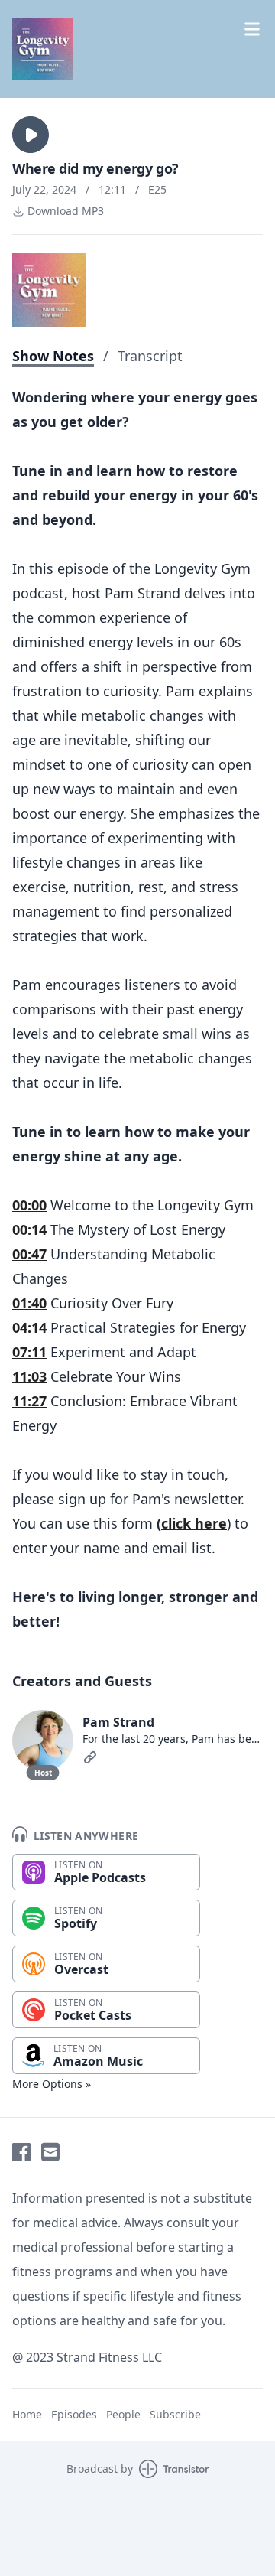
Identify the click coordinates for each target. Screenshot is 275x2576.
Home (27, 2414)
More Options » (52, 2084)
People (123, 2414)
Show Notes (53, 356)
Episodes (74, 2414)
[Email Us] (50, 2152)
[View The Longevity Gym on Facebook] (21, 2152)
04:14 (29, 1327)
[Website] (90, 1757)
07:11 (29, 1352)
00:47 (29, 1254)
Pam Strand (118, 1722)
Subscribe (175, 2414)
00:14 (29, 1229)
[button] (31, 135)
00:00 (29, 1205)
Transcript (150, 356)
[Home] (43, 49)
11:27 (29, 1401)
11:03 (29, 1376)
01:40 (29, 1303)
